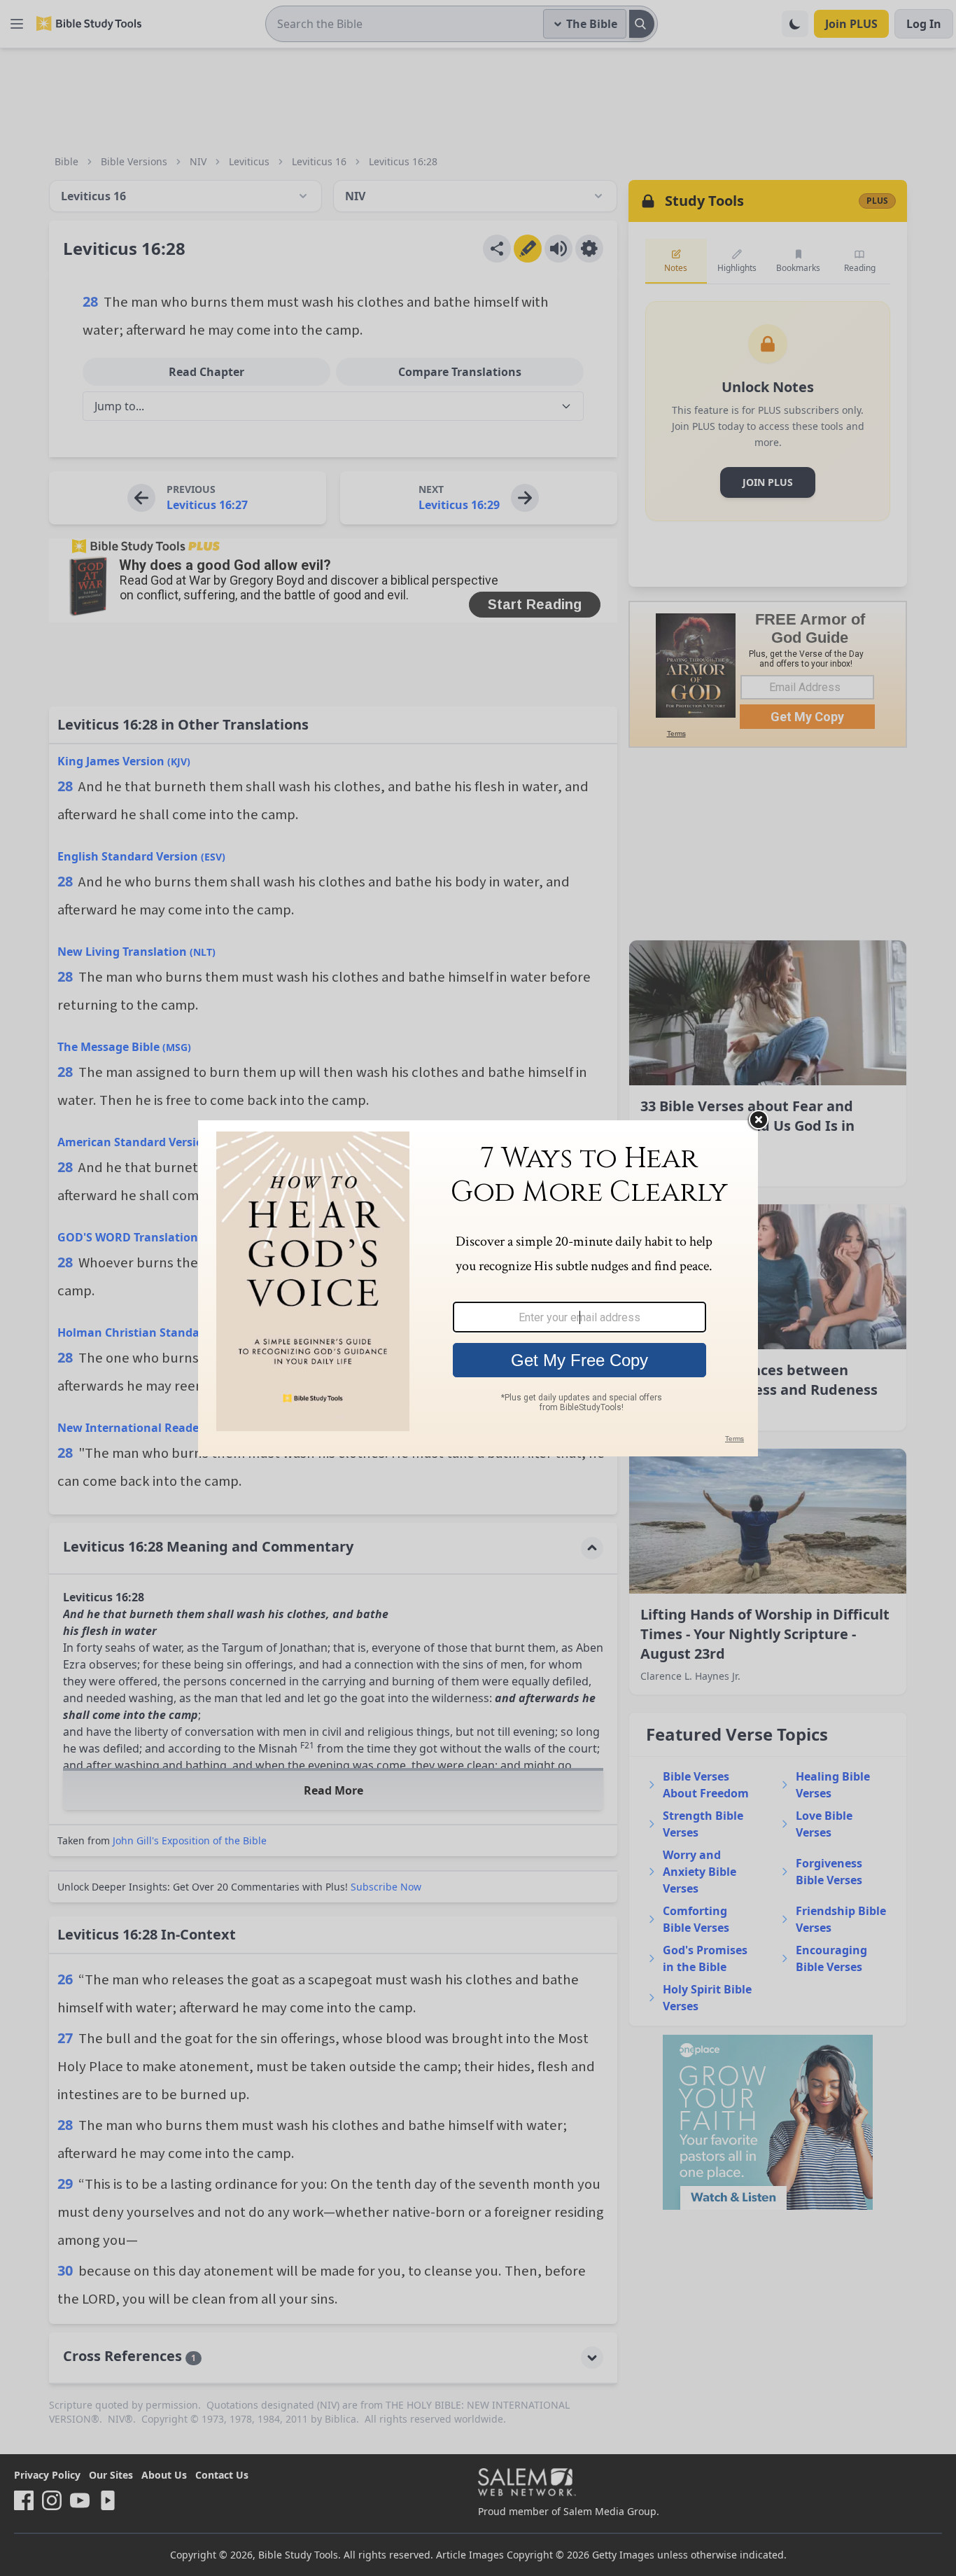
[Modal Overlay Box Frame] (478, 1288)
